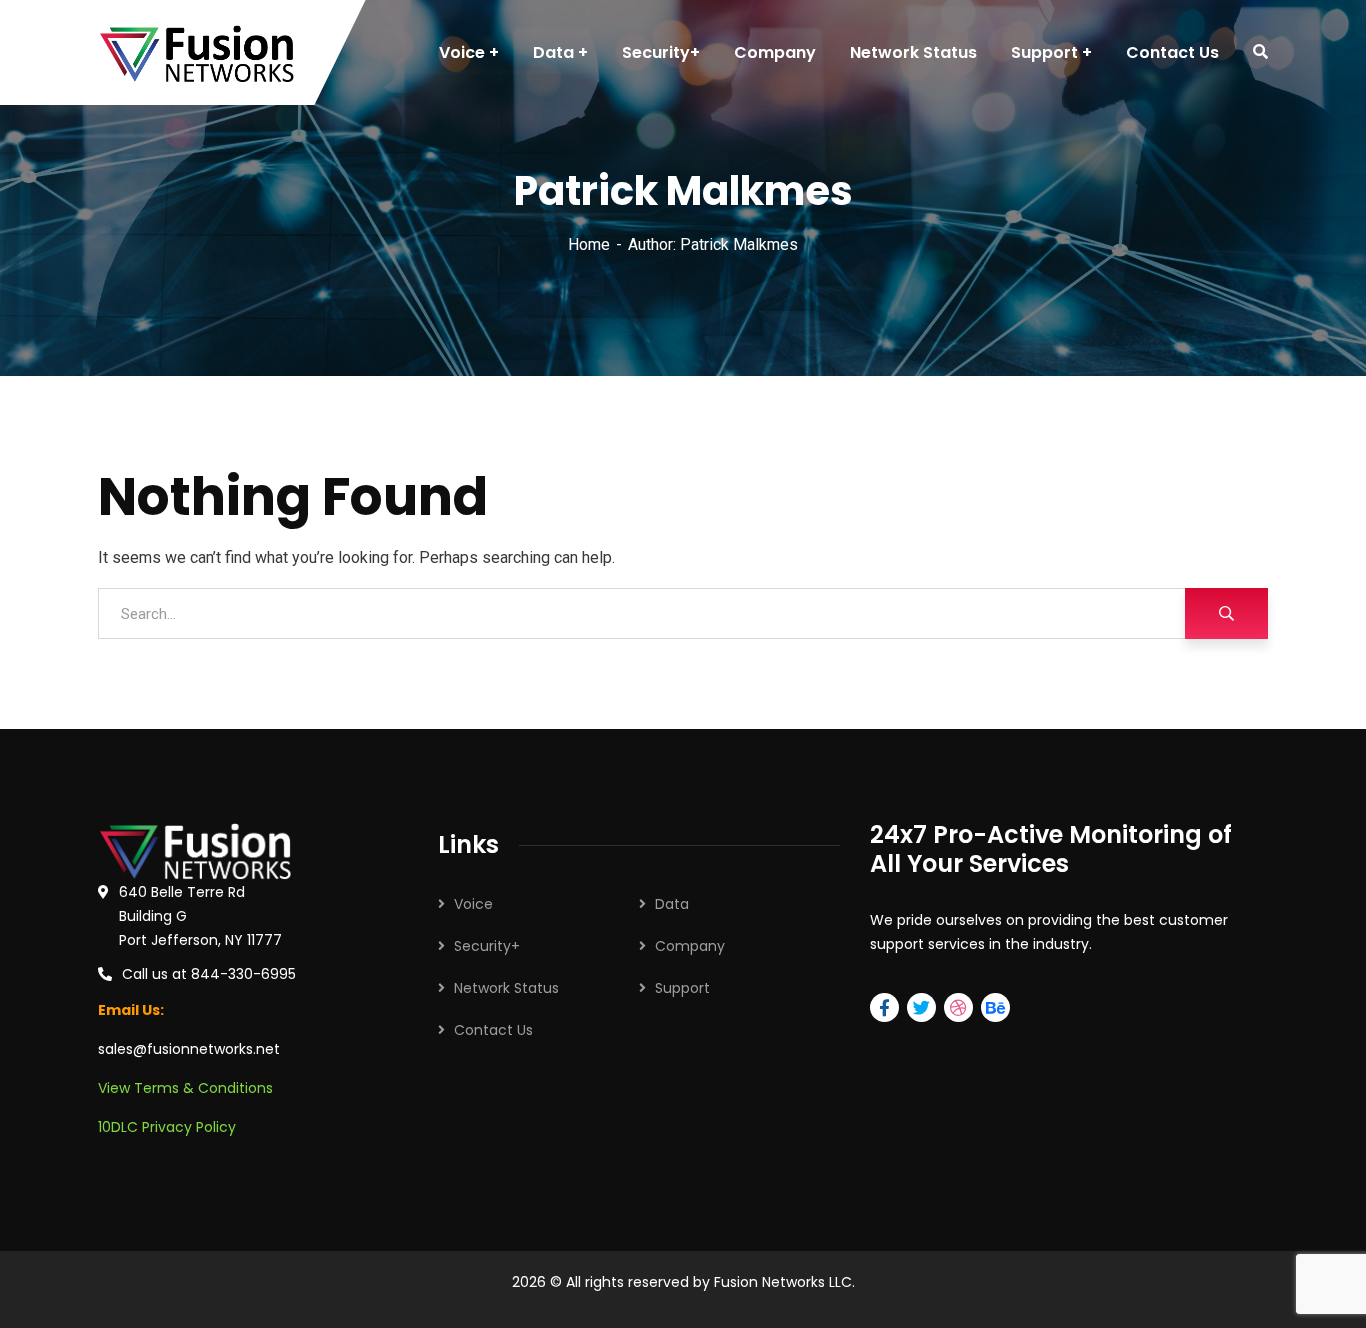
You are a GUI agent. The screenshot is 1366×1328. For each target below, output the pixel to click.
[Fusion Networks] (196, 53)
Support (682, 988)
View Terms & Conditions (185, 1088)
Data (672, 904)
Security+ (487, 946)
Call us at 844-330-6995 (209, 974)
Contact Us (493, 1030)
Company (690, 946)
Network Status (506, 988)
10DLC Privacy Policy (167, 1127)
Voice (473, 904)
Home (589, 244)
